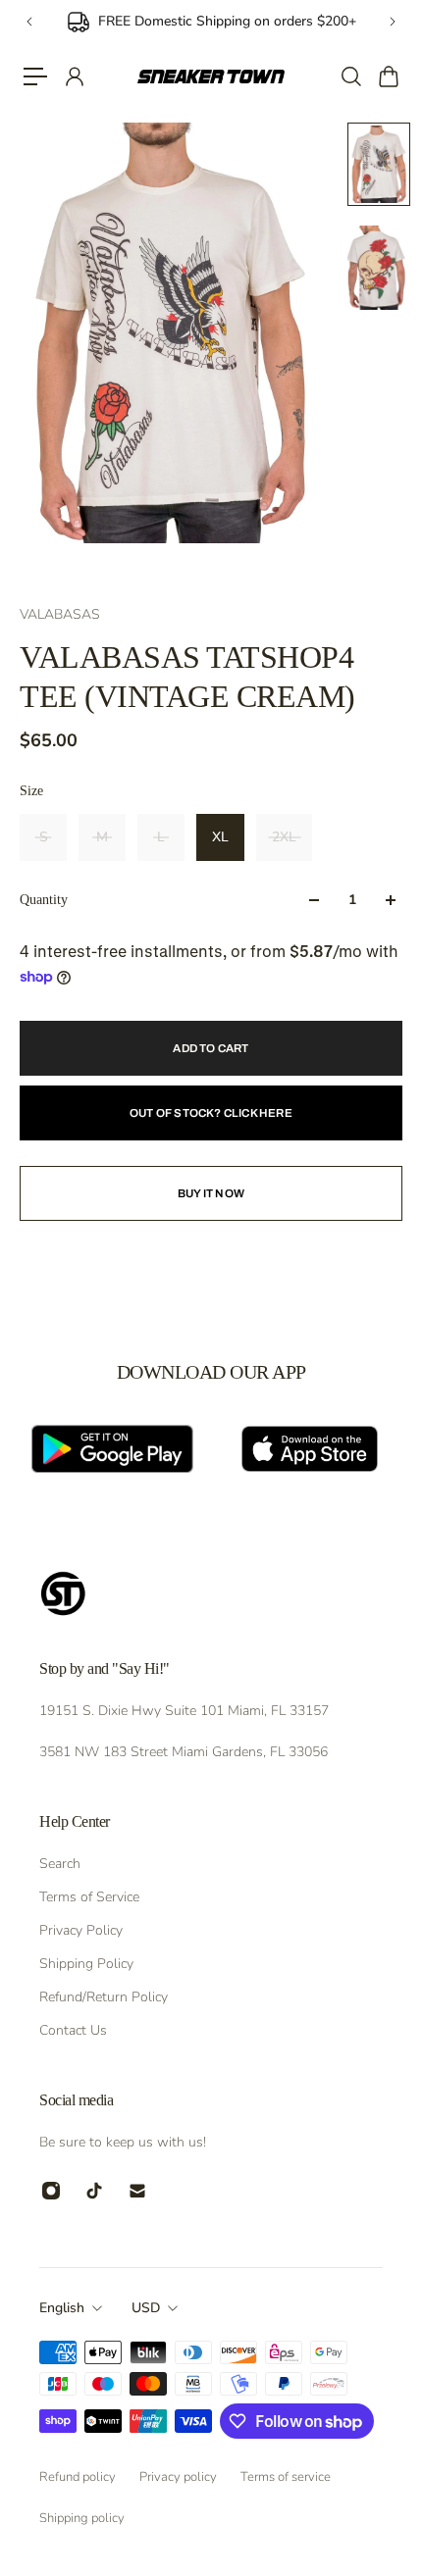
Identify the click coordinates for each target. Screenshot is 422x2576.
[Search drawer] (350, 76)
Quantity (44, 900)
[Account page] (74, 76)
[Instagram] (51, 2191)
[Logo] (211, 76)
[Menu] (35, 76)
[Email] (137, 2191)
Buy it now (211, 1193)
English (62, 2308)
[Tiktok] (94, 2191)
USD (146, 2308)
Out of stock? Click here (211, 1113)
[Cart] (388, 76)
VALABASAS (60, 614)
